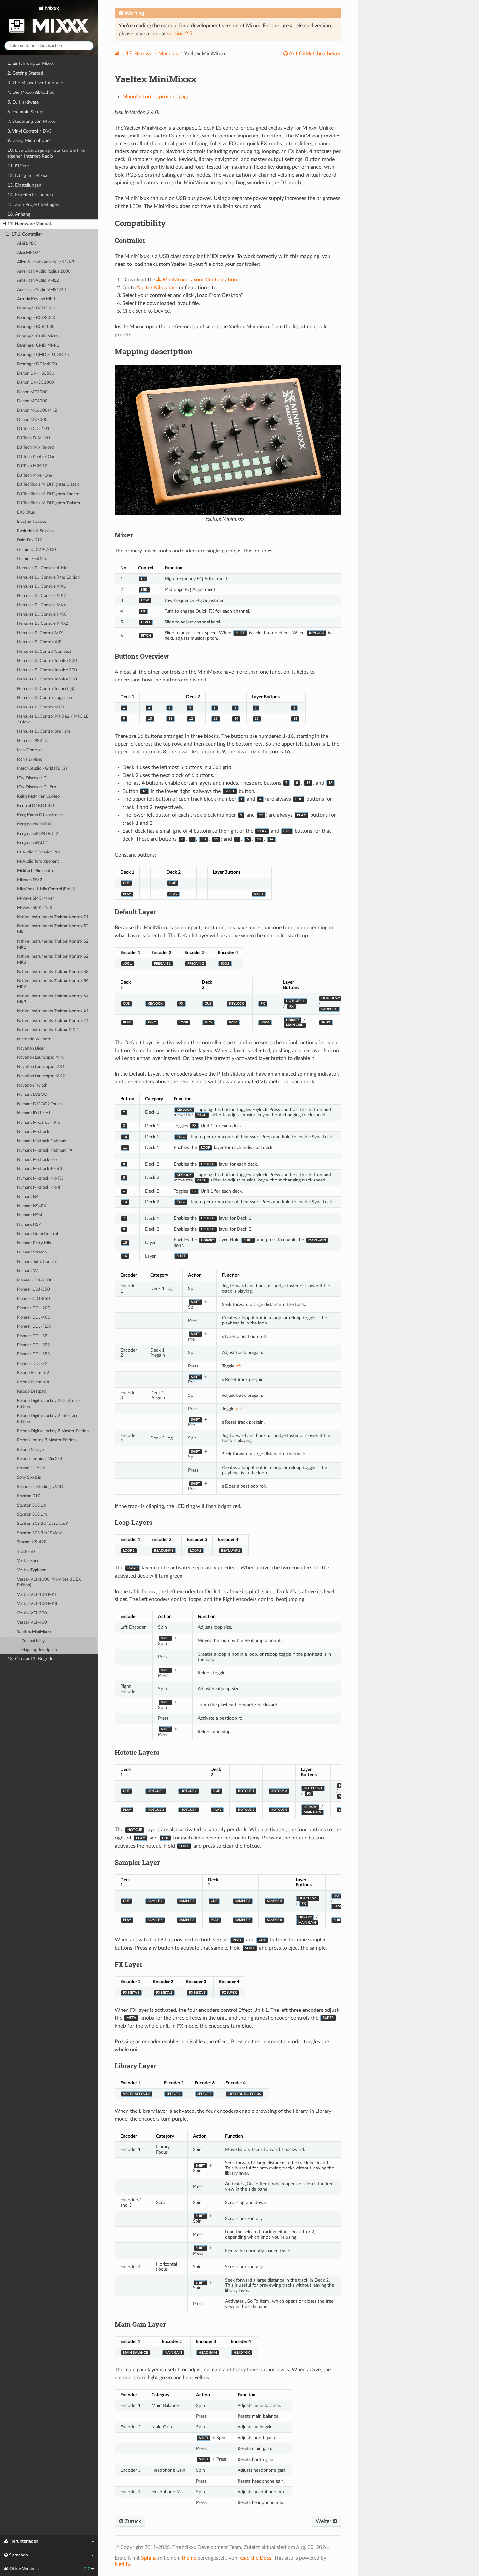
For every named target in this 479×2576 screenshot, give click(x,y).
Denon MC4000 (32, 401)
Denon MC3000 (32, 392)
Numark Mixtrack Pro (37, 1160)
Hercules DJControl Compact (44, 652)
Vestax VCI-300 (32, 1613)
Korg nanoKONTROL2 (38, 834)
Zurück (132, 2521)
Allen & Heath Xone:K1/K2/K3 (46, 262)
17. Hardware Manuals (30, 224)
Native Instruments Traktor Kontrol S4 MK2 (53, 984)
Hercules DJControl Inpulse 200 (47, 661)
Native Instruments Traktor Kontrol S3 (53, 972)
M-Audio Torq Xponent (38, 861)
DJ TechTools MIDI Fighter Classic (48, 485)
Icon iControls (30, 750)
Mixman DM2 (30, 880)
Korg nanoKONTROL (36, 824)
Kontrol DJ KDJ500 (36, 806)
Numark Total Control (37, 1262)
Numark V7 (28, 1271)
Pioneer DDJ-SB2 (33, 1345)
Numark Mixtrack (33, 1132)
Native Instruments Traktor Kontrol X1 (53, 1011)
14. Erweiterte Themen (30, 195)
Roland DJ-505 (31, 1468)
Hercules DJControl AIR (39, 642)
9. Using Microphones (29, 141)
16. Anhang (19, 214)
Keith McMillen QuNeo (38, 797)
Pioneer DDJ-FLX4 (35, 1327)
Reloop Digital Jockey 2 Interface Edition (48, 1419)
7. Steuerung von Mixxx (31, 121)
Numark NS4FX (31, 1206)
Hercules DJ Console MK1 (42, 587)
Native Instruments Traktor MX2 (47, 1030)
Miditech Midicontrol (36, 871)
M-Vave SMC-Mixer (36, 899)
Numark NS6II (30, 1215)
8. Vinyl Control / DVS (30, 131)
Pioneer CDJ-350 (33, 1289)
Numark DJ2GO (32, 1095)
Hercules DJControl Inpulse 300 (47, 670)
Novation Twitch (32, 1086)
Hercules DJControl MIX (40, 633)
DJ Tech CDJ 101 (33, 429)
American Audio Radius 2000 (44, 272)
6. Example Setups (26, 112)
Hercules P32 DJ (33, 741)
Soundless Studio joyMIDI (41, 1487)
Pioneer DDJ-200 (34, 1308)
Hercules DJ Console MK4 (42, 605)
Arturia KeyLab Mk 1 (36, 299)
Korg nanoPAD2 (32, 843)
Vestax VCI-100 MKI (36, 1595)
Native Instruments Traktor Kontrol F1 (53, 917)
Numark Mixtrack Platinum (42, 1141)
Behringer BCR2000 (36, 327)
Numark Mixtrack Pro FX (40, 1178)
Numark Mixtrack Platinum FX (45, 1150)
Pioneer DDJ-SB (32, 1336)
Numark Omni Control (37, 1234)
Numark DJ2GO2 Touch (39, 1104)
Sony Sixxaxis (29, 1477)
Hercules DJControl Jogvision (44, 698)
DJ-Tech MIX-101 (34, 466)
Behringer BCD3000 (36, 318)
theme (189, 2558)
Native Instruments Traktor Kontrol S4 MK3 (53, 999)
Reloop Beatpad (31, 1391)
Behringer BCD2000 (36, 308)
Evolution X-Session (35, 531)
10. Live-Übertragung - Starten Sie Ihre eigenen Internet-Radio (46, 153)
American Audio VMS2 (38, 281)
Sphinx (149, 2558)
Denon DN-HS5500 (36, 373)
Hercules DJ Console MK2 (42, 596)
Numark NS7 (29, 1225)
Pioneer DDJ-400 (34, 1317)
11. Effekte (18, 166)
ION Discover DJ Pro (36, 787)
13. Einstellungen (24, 185)
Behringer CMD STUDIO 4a (43, 355)
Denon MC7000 (32, 420)
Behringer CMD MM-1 (38, 345)
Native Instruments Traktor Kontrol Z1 (53, 1021)
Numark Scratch (32, 1252)
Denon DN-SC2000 (36, 383)
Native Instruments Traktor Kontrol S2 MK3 (53, 959)
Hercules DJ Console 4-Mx (42, 568)
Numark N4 (28, 1197)
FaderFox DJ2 (29, 540)
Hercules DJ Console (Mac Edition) (49, 577)
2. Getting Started (25, 73)
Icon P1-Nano (30, 759)
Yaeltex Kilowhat (156, 288)
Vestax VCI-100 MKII (37, 1604)
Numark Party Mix (34, 1243)
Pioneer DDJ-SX (32, 1364)
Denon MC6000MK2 (37, 411)
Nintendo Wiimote (34, 1039)
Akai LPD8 (27, 243)
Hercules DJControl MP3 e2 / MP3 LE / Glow (53, 719)
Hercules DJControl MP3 (40, 707)
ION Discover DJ (33, 778)
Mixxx (51, 8)
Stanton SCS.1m (32, 1515)
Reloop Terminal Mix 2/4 (40, 1459)
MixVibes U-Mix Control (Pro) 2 (46, 889)
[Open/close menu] (4, 224)
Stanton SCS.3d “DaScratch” (43, 1524)
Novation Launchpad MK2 (41, 1076)
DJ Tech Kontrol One (36, 457)
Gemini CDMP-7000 (36, 550)
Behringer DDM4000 (37, 364)
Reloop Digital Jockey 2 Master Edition (53, 1431)
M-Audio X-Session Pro (38, 852)
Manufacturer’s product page (156, 97)
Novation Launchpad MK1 (41, 1067)
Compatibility (33, 1641)
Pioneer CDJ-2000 (35, 1280)
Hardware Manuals (152, 54)
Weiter (324, 2521)
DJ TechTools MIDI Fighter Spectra (49, 494)
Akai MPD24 (29, 253)
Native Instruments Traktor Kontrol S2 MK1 (53, 929)
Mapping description (39, 1650)
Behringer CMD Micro (37, 336)
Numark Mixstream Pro (39, 1123)
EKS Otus (26, 513)
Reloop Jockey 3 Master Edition (46, 1440)
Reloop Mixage (30, 1450)
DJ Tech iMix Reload (35, 447)
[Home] (117, 54)
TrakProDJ (27, 1552)
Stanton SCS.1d (31, 1505)
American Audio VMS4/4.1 (42, 290)
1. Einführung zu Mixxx (31, 63)
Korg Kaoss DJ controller (40, 815)
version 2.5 (180, 34)
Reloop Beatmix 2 (33, 1373)
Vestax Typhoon (32, 1570)
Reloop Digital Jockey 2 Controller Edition (49, 1404)
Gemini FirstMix (32, 559)
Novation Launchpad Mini (40, 1058)
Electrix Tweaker (32, 522)
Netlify (122, 2564)
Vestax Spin (28, 1561)
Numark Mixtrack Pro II (39, 1188)
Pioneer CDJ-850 (33, 1299)
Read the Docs (255, 2558)
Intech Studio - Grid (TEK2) (42, 769)
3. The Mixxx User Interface (35, 83)
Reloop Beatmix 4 (33, 1382)
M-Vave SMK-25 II (35, 908)
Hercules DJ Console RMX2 (43, 624)
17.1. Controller (27, 234)
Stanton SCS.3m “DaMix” (40, 1533)
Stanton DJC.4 (30, 1496)
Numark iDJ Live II (34, 1113)
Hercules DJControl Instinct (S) (45, 689)
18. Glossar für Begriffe (30, 1659)
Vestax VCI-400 (32, 1622)
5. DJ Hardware (23, 102)
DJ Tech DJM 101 (34, 438)
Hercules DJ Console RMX (41, 615)
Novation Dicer (31, 1048)
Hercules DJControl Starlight (44, 731)
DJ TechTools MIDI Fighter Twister (49, 503)
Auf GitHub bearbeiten (315, 54)
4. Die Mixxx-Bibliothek (31, 92)
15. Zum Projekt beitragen (33, 204)
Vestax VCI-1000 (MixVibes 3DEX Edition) (49, 1582)
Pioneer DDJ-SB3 (33, 1354)
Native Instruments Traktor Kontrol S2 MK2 (53, 945)
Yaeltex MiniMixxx (34, 1632)
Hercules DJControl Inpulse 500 (47, 679)
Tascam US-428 (32, 1542)
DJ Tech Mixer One (35, 475)
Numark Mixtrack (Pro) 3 (40, 1169)
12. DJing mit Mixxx (27, 175)
